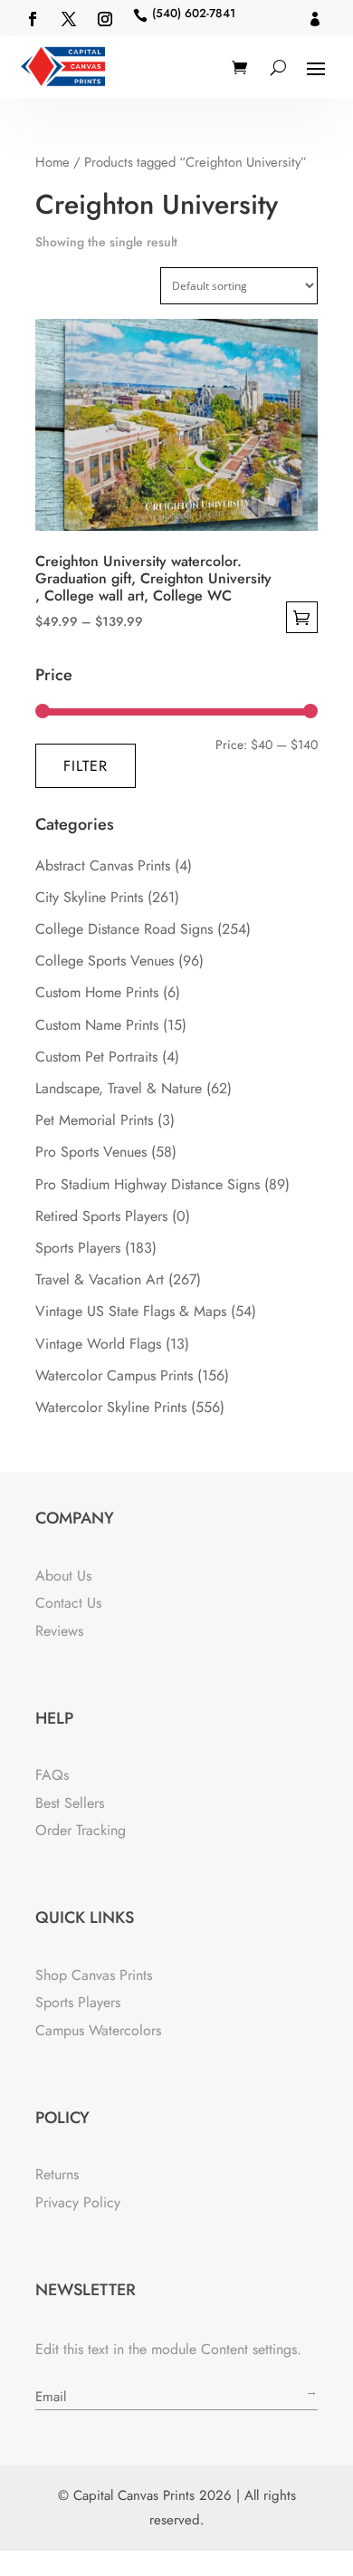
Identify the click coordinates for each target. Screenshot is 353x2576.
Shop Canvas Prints (94, 1975)
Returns (57, 2174)
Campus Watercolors (98, 2030)
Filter (86, 766)
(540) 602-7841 (194, 13)
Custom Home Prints (97, 992)
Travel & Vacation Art (100, 1279)
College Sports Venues (105, 961)
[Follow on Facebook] (33, 19)
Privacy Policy (78, 2202)
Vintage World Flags (98, 1344)
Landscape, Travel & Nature (119, 1088)
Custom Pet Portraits (96, 1057)
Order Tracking (81, 1830)
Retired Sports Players (101, 1216)
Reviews (59, 1631)
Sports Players (78, 1248)
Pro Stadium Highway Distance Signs (148, 1184)
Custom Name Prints (97, 1025)
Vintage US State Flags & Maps (131, 1311)
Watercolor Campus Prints (114, 1375)
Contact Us (68, 1603)
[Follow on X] (69, 19)
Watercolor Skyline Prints (111, 1407)
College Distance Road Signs (124, 929)
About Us (63, 1576)
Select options (302, 617)
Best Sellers (70, 1803)
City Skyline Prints (89, 897)
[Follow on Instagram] (105, 19)
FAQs (52, 1775)
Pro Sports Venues (91, 1152)
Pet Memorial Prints (94, 1120)
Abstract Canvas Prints (103, 865)
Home (52, 162)
